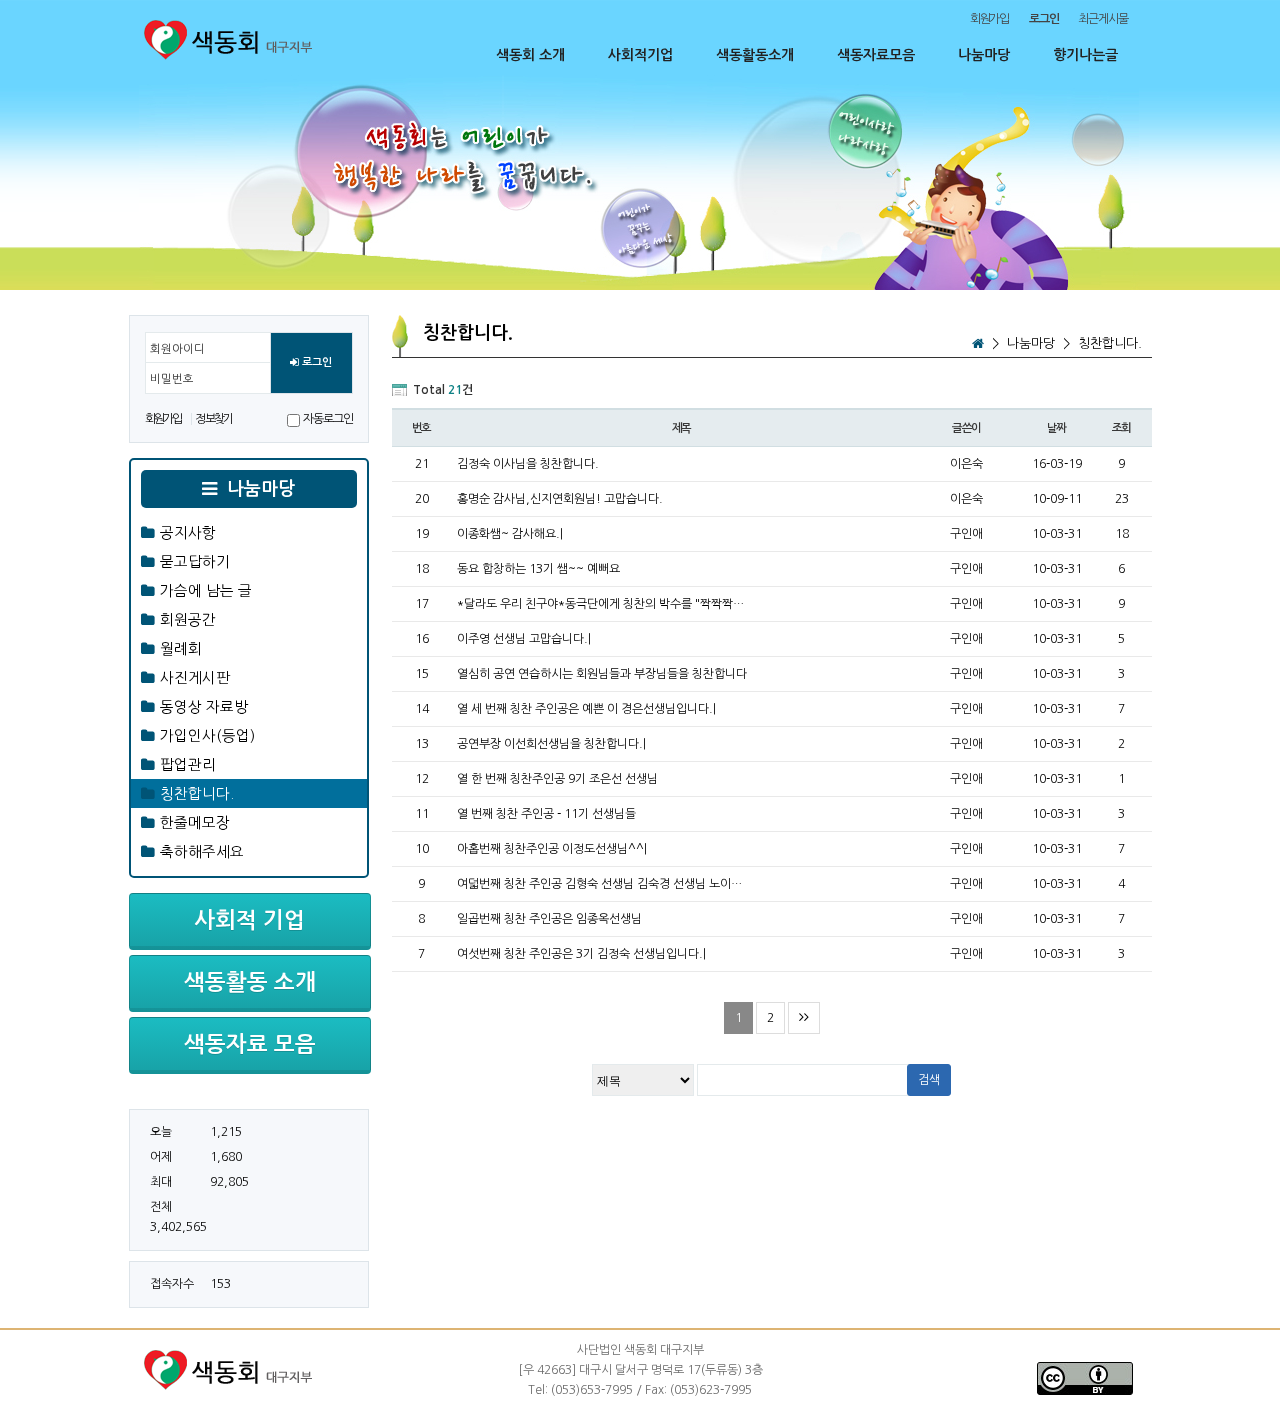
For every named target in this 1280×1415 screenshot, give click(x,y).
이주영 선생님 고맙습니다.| (524, 639)
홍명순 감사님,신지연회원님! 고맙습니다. (560, 499)
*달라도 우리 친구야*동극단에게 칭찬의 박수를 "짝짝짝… (600, 604)
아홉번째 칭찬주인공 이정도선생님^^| (552, 849)
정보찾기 (213, 419)
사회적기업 (640, 55)
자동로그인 (327, 419)
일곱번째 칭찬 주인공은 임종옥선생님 (549, 919)
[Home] (978, 343)
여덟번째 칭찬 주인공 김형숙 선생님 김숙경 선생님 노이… (599, 884)
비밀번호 (172, 379)
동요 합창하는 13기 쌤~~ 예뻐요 (538, 569)
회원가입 (989, 19)
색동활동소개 (755, 55)
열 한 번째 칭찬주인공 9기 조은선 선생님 (557, 779)
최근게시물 (1102, 19)
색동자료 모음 (250, 1044)
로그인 (315, 362)
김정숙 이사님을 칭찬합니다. (528, 464)
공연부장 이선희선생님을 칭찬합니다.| (551, 744)
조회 (1122, 428)
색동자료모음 (876, 55)
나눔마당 (984, 55)
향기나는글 (1085, 55)
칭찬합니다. (1110, 343)
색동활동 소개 (250, 982)
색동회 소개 (530, 55)
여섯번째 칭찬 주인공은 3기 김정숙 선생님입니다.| (581, 954)
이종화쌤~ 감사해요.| (510, 534)
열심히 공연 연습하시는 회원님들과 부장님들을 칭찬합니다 (602, 674)
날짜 (1057, 428)
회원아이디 (177, 349)
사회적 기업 (249, 920)
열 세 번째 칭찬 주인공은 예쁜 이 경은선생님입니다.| (586, 709)
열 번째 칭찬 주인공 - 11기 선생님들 (546, 814)
